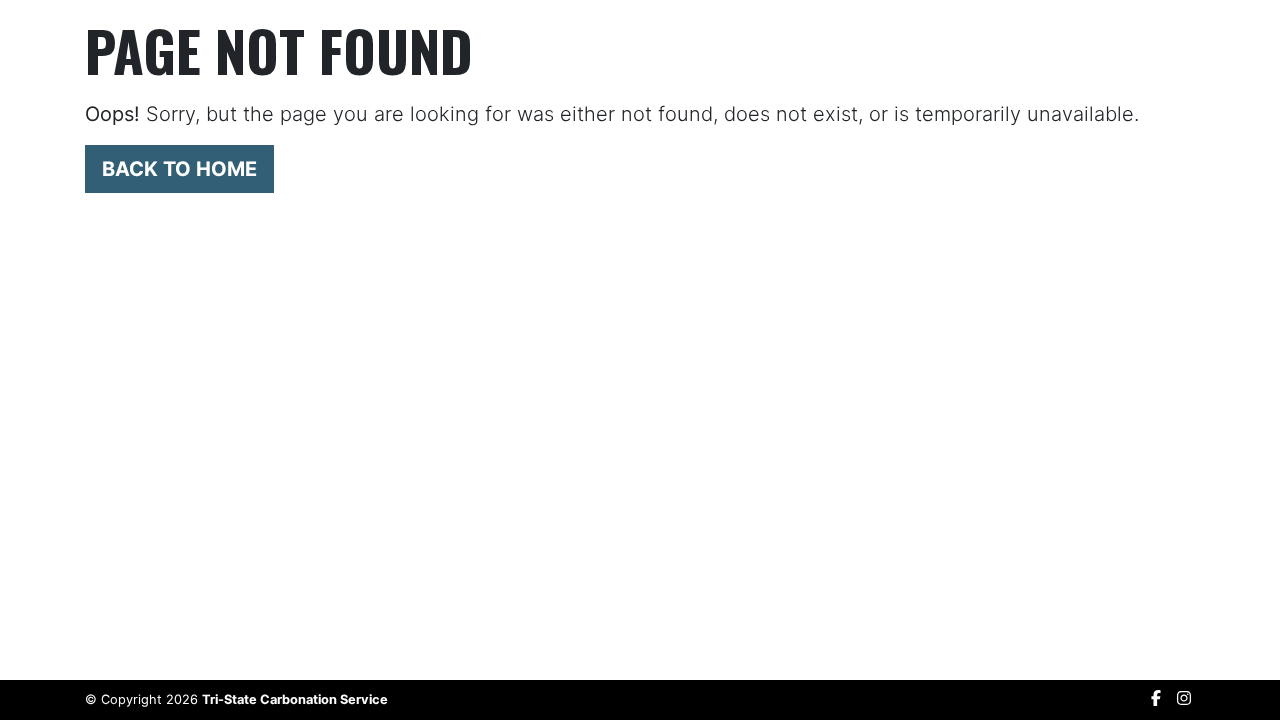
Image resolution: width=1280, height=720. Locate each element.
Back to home (179, 169)
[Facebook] (1156, 698)
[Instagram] (1184, 698)
